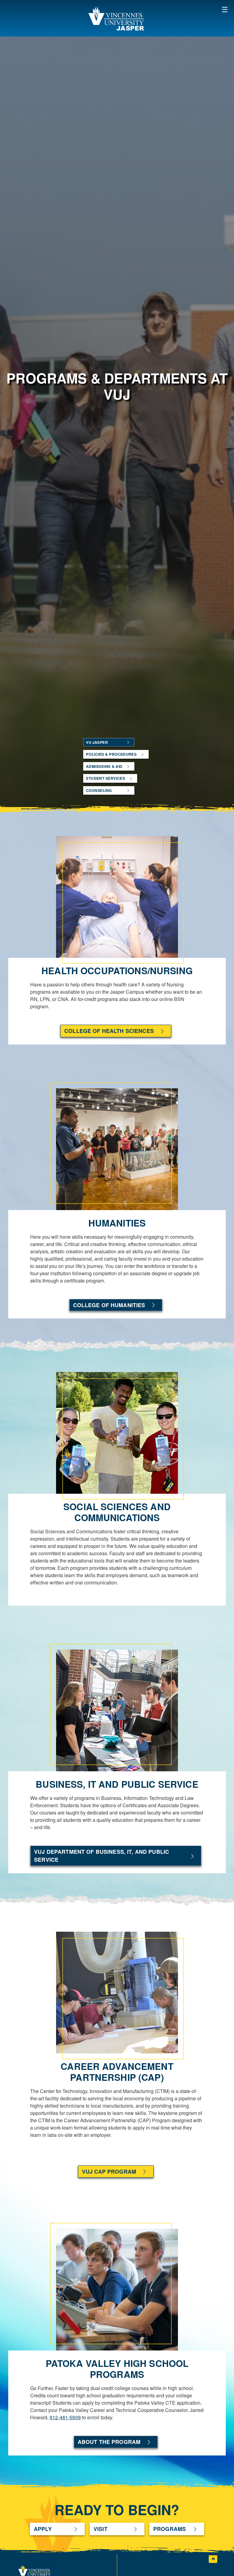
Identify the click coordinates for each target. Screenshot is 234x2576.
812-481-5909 (65, 2417)
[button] (225, 9)
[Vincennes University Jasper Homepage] (117, 18)
